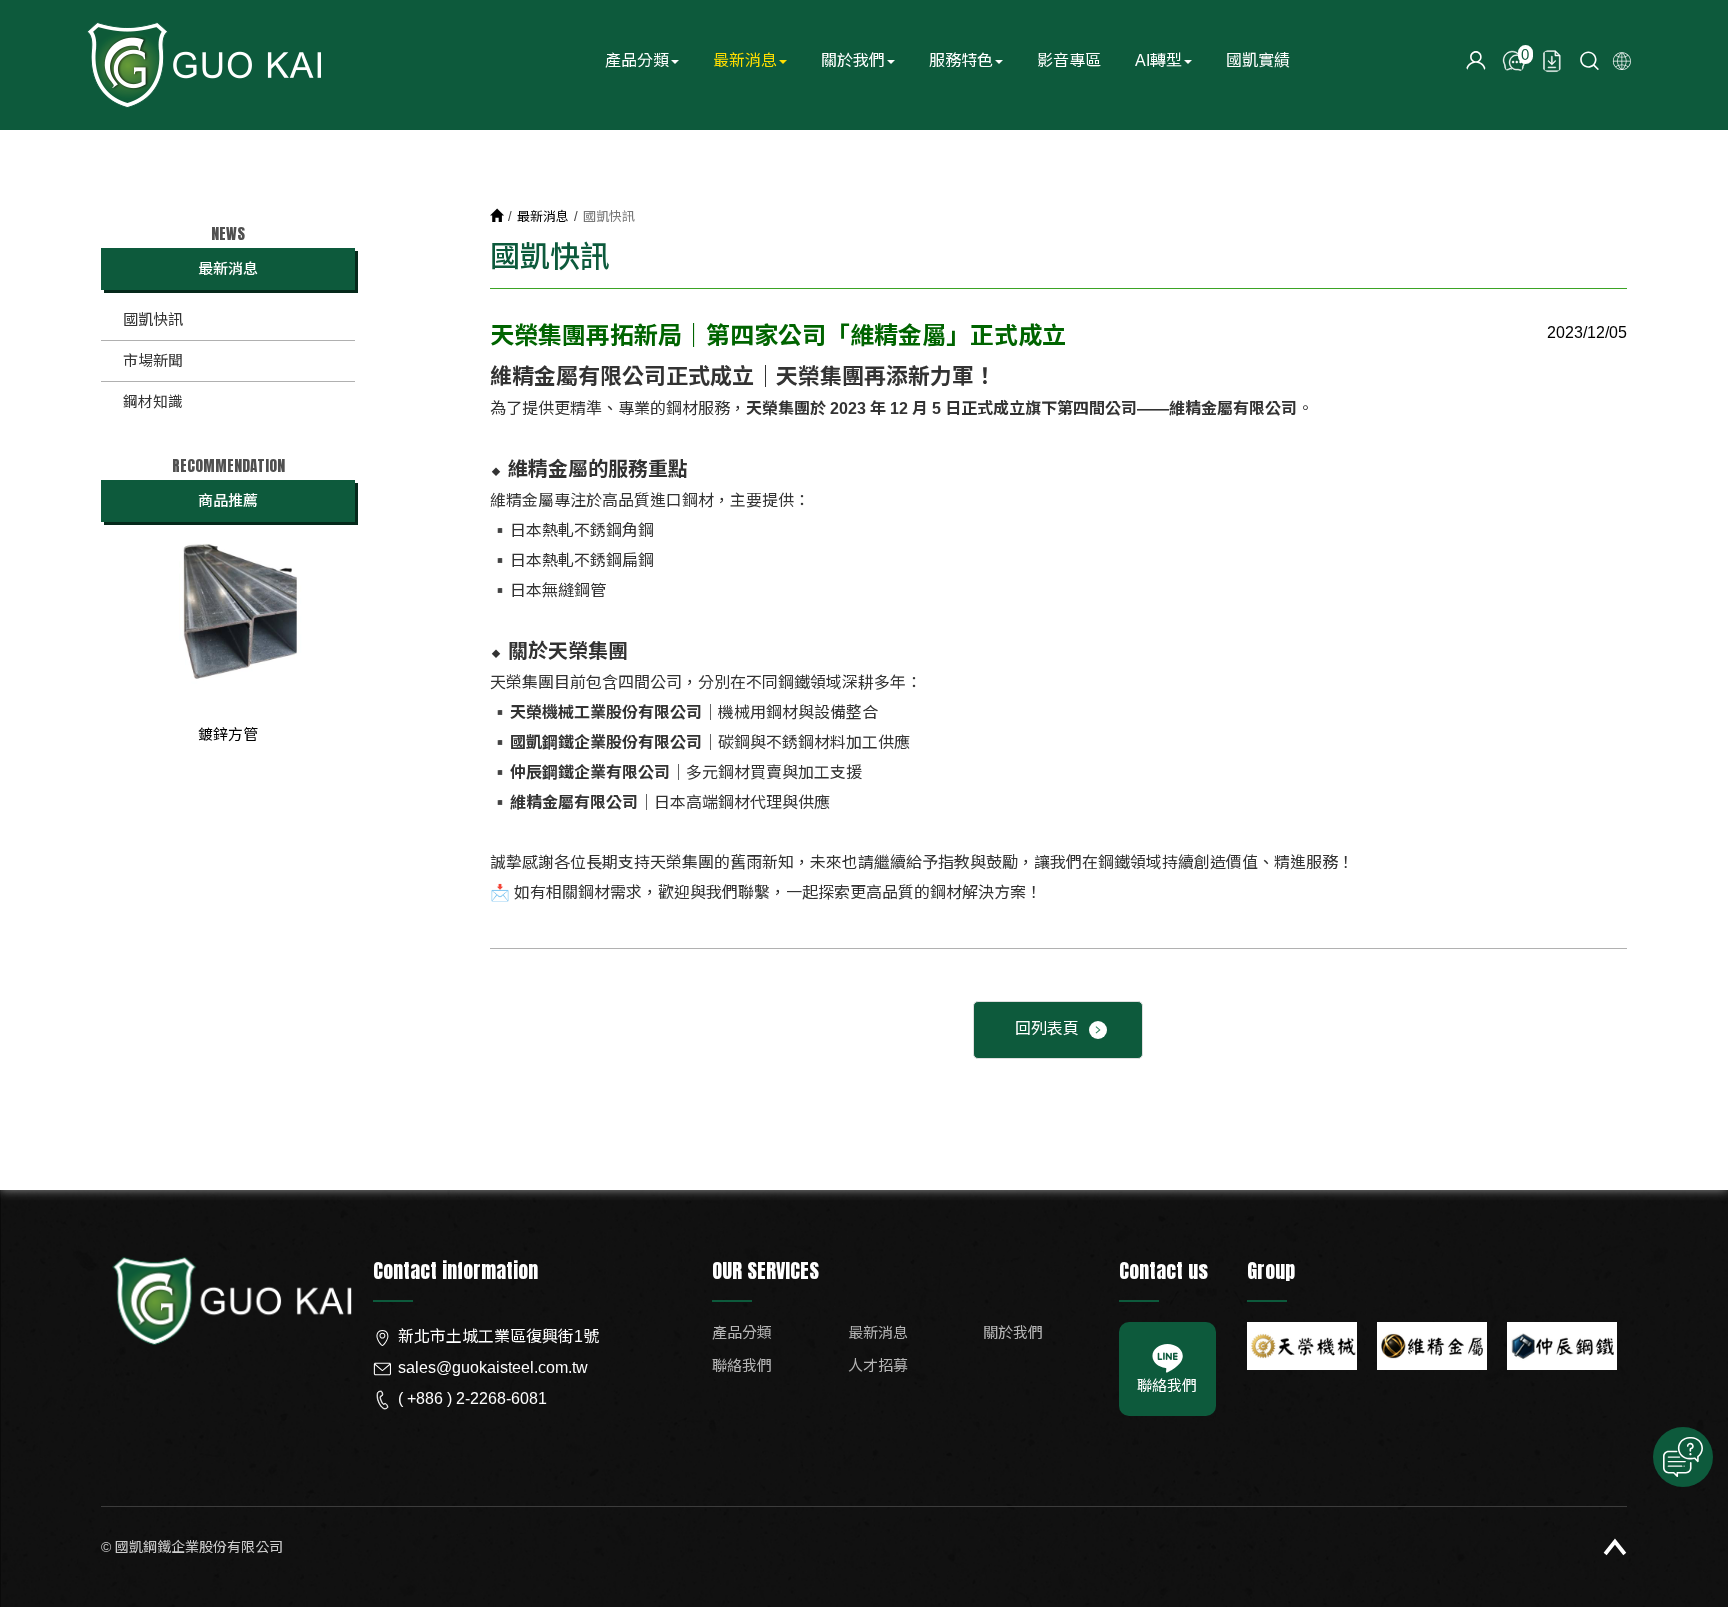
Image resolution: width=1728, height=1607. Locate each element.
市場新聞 (153, 360)
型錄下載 (1552, 61)
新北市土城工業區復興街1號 (498, 1336)
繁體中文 (1622, 61)
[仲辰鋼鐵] (1562, 1346)
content (1476, 61)
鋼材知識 (153, 401)
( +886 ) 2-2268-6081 (472, 1398)
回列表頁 (1047, 1028)
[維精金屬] (1432, 1346)
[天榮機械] (1302, 1346)
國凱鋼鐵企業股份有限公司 (203, 65)
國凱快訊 (153, 319)
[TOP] (1615, 1546)
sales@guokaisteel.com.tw (493, 1367)
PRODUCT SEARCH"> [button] (1590, 61)
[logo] (230, 1322)
